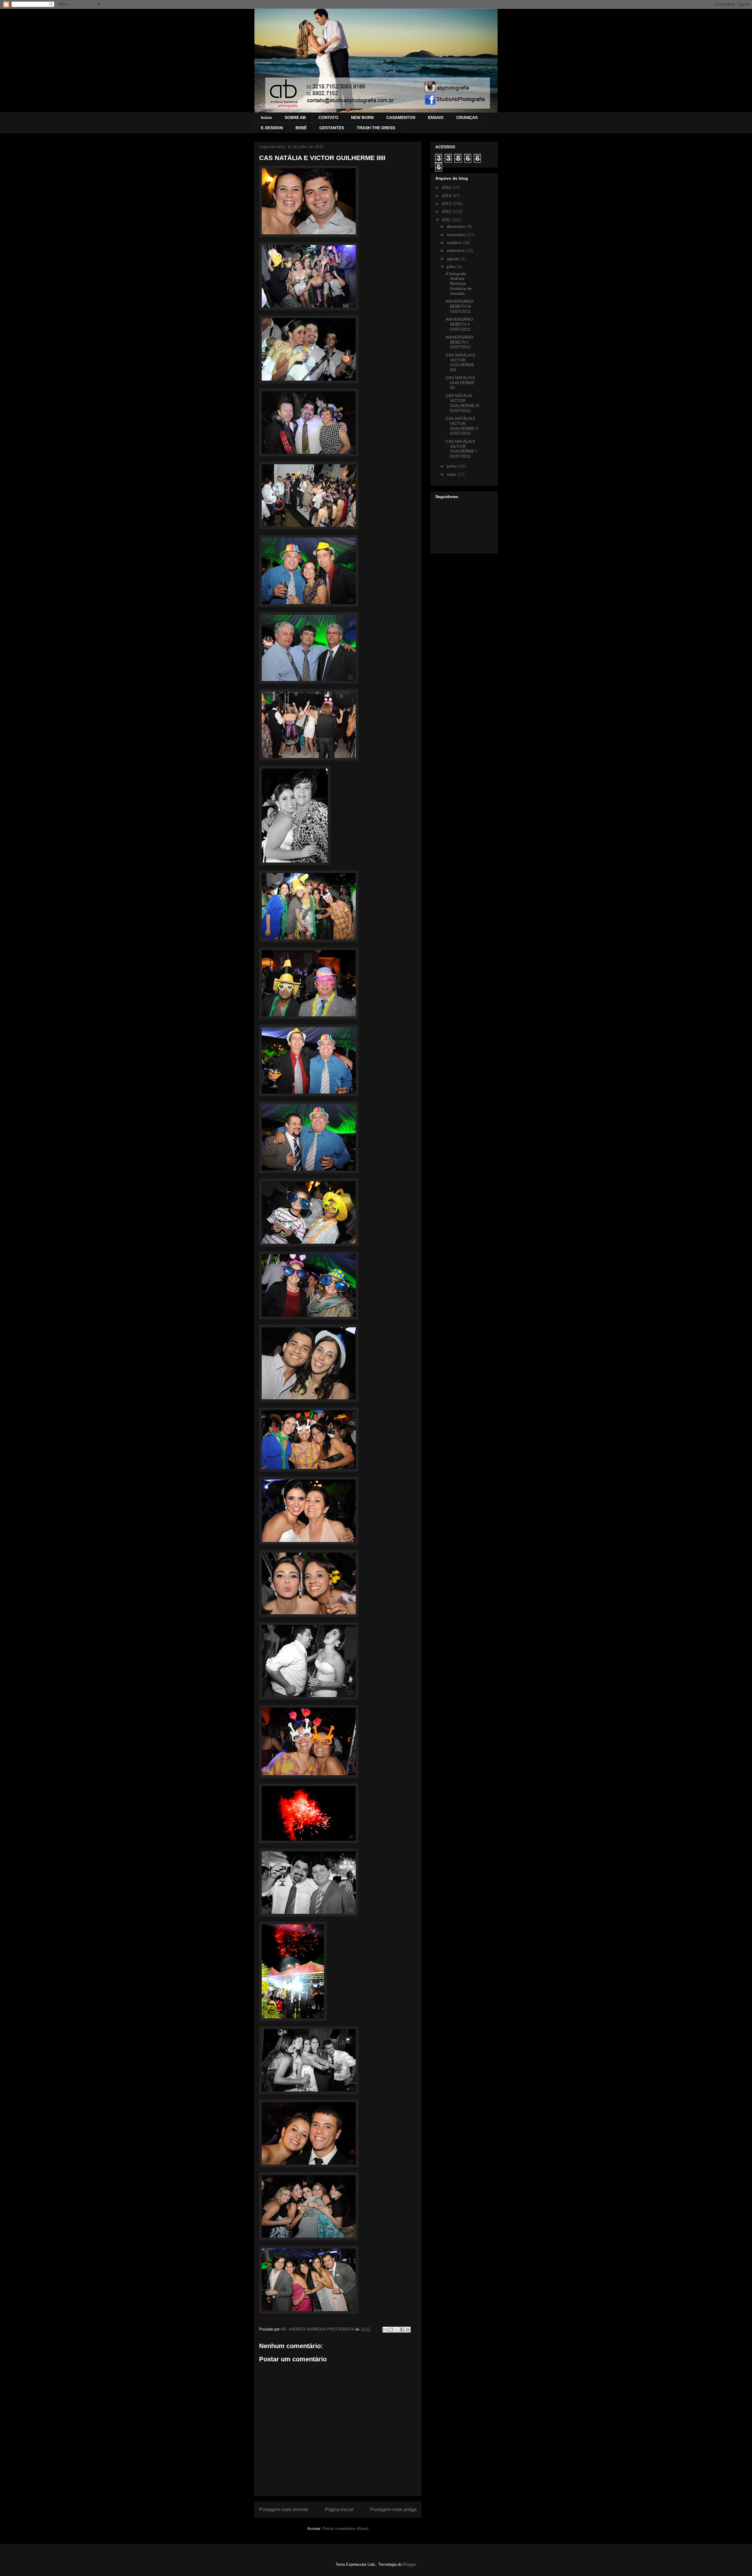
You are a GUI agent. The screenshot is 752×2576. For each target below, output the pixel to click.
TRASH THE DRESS (376, 128)
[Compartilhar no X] (397, 2330)
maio (452, 474)
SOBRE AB (295, 117)
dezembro (457, 226)
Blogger (409, 2564)
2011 (447, 220)
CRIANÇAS (467, 117)
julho (452, 267)
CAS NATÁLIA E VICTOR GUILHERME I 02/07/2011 (461, 449)
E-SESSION (272, 128)
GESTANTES (332, 128)
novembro (457, 235)
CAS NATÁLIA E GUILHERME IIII (460, 383)
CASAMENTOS (401, 117)
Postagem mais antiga (393, 2509)
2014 (447, 196)
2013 (447, 204)
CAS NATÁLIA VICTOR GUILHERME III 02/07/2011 (462, 403)
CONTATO (328, 117)
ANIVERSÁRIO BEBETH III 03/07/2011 (459, 306)
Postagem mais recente (284, 2509)
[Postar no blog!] (391, 2330)
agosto (454, 259)
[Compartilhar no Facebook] (402, 2330)
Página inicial (339, 2509)
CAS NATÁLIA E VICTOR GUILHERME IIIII (460, 362)
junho (453, 466)
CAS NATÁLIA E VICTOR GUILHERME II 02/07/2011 (462, 426)
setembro (456, 250)
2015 (447, 187)
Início (266, 117)
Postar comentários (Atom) (345, 2529)
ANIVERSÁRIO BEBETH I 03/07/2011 (459, 342)
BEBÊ (301, 128)
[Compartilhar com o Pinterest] (408, 2330)
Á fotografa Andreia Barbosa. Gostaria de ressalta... (459, 284)
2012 (447, 211)
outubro (455, 243)
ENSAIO (436, 117)
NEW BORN (362, 117)
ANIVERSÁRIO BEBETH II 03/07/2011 (459, 324)
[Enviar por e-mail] (385, 2330)
